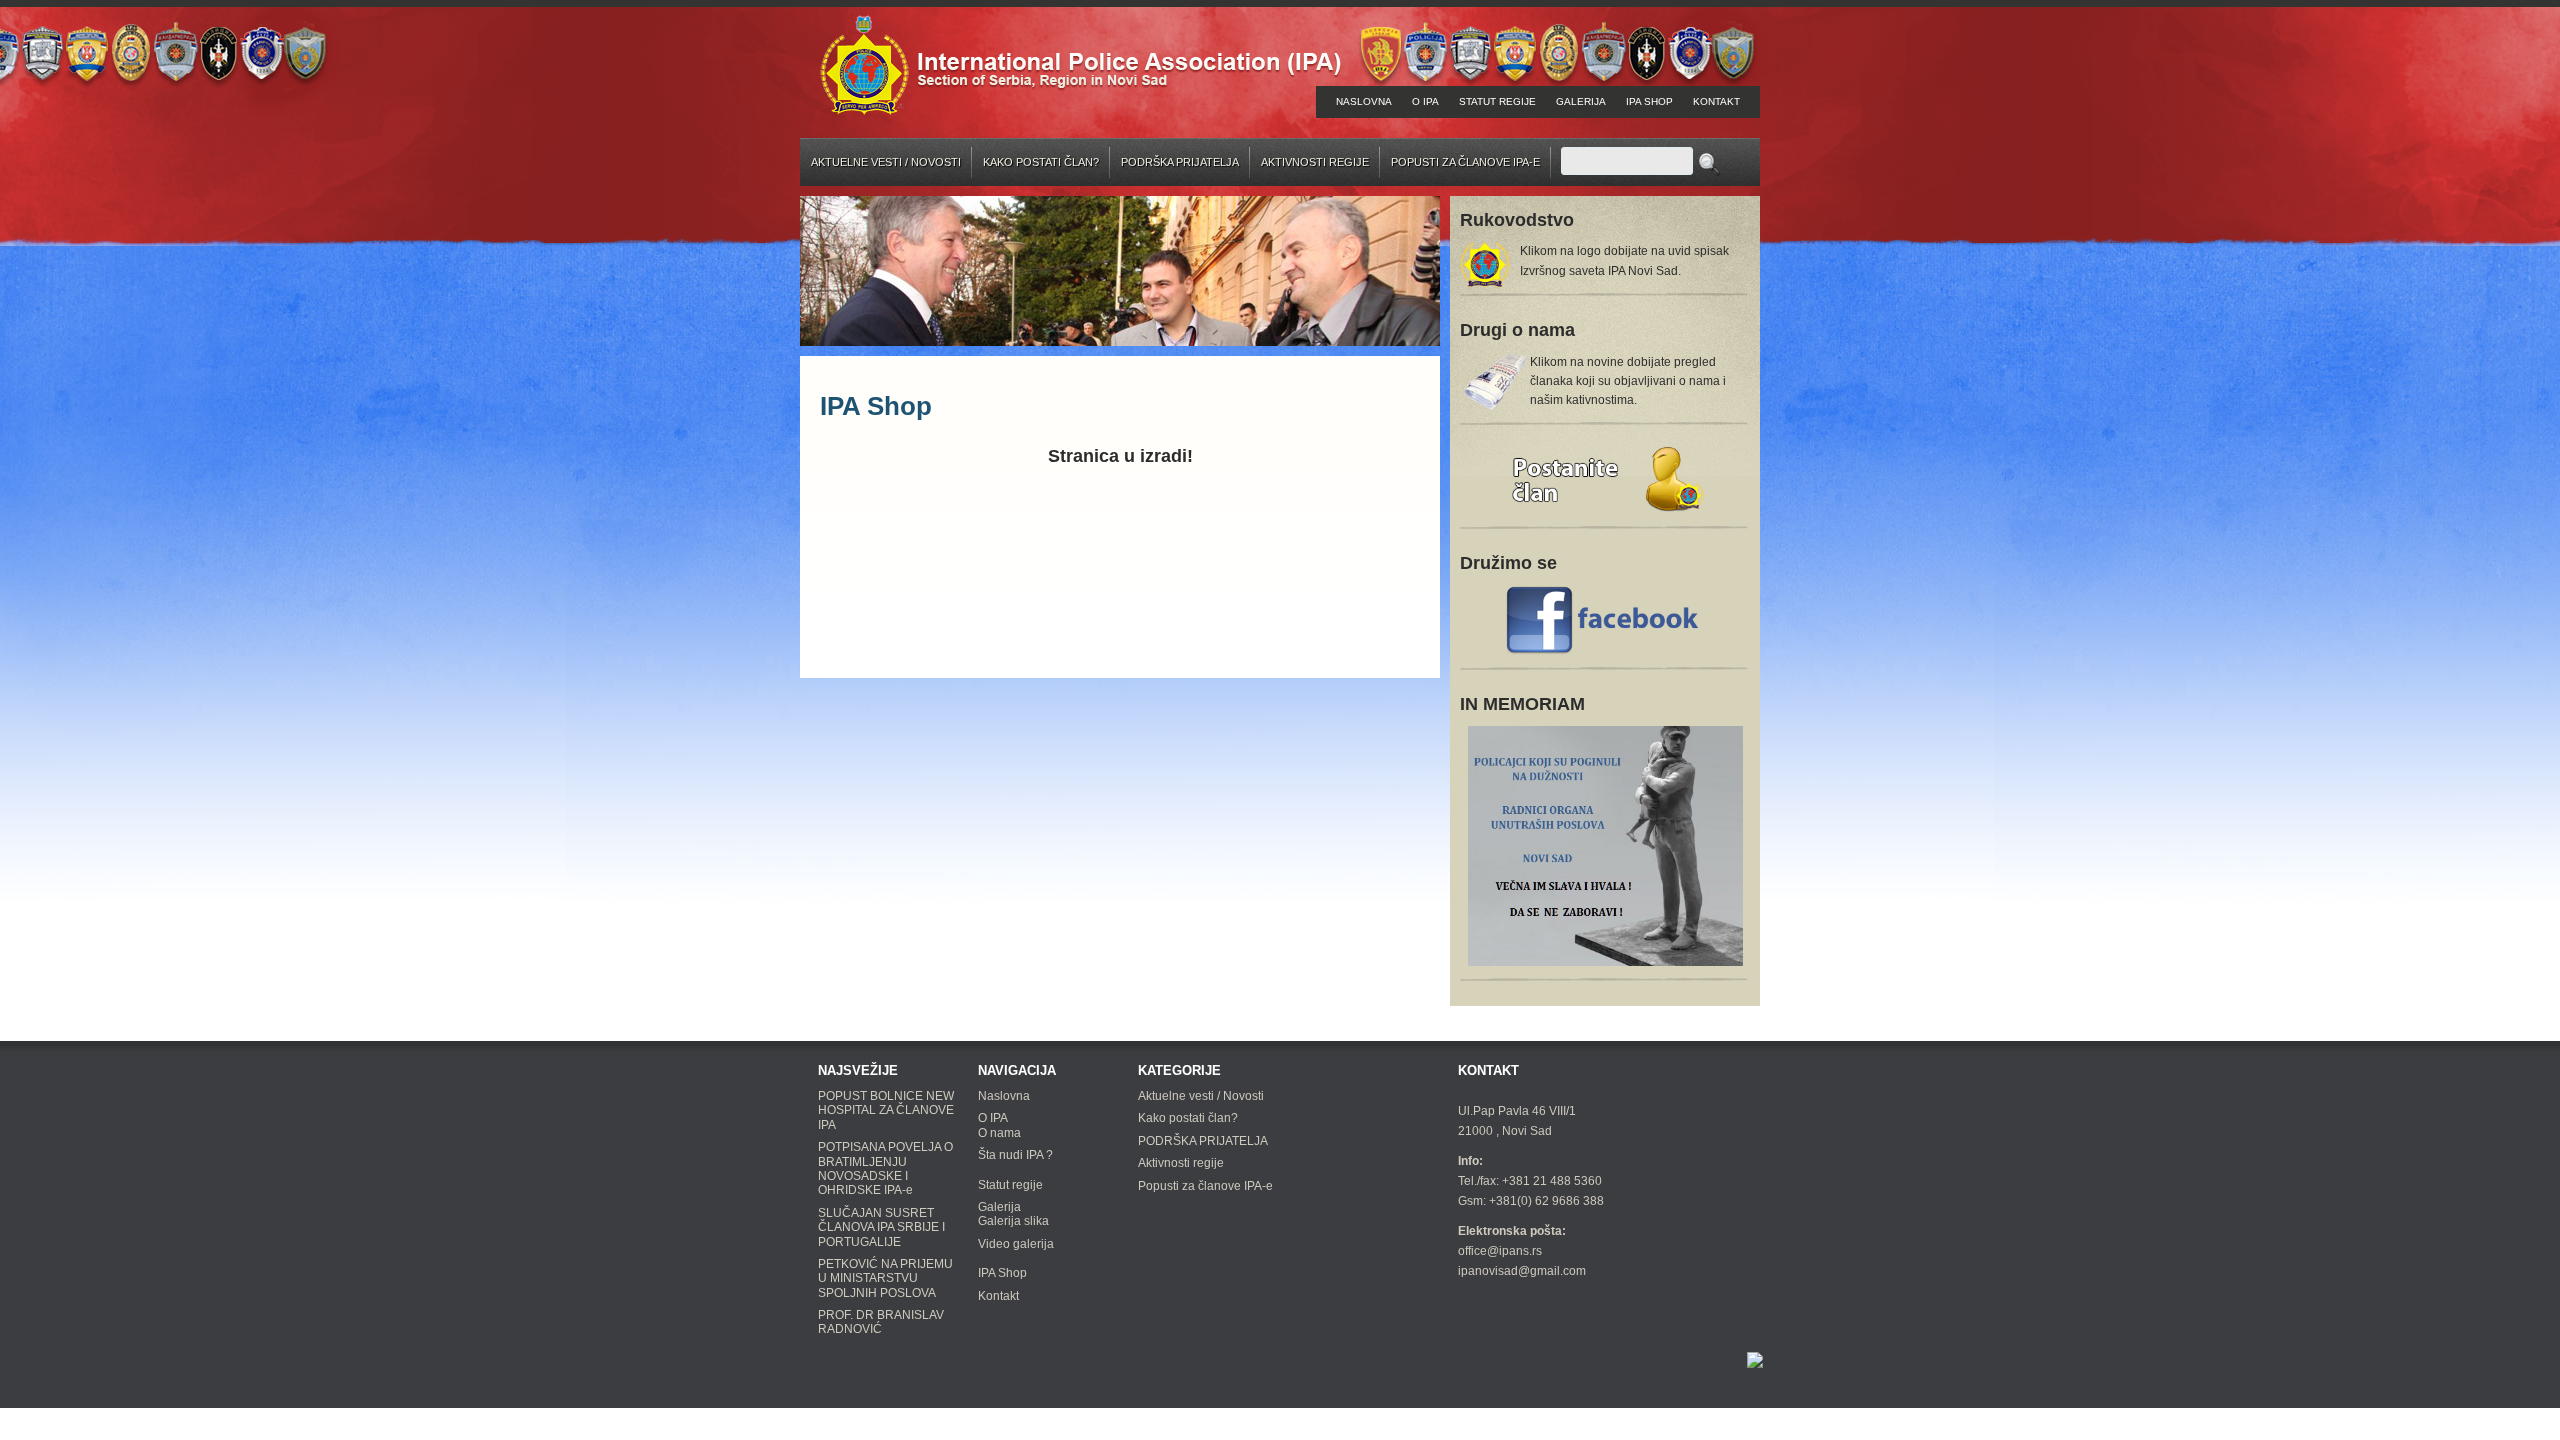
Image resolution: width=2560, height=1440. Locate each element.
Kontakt (1716, 101)
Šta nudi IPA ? (1015, 1155)
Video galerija (1016, 1244)
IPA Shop (1649, 101)
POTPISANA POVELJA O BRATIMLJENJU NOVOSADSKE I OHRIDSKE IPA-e (885, 1168)
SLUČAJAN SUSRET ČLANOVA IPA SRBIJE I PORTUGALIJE (881, 1227)
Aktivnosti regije (1315, 162)
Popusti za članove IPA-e (1465, 162)
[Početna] (1080, 63)
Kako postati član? (1041, 162)
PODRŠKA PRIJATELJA (1180, 162)
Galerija (1581, 101)
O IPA (1425, 101)
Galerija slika (1013, 1221)
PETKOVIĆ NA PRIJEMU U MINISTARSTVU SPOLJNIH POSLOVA (885, 1278)
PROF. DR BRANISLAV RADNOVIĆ (881, 1322)
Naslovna (1364, 101)
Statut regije (1497, 101)
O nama (999, 1133)
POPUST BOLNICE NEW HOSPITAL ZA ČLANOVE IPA (886, 1110)
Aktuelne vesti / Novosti (886, 162)
